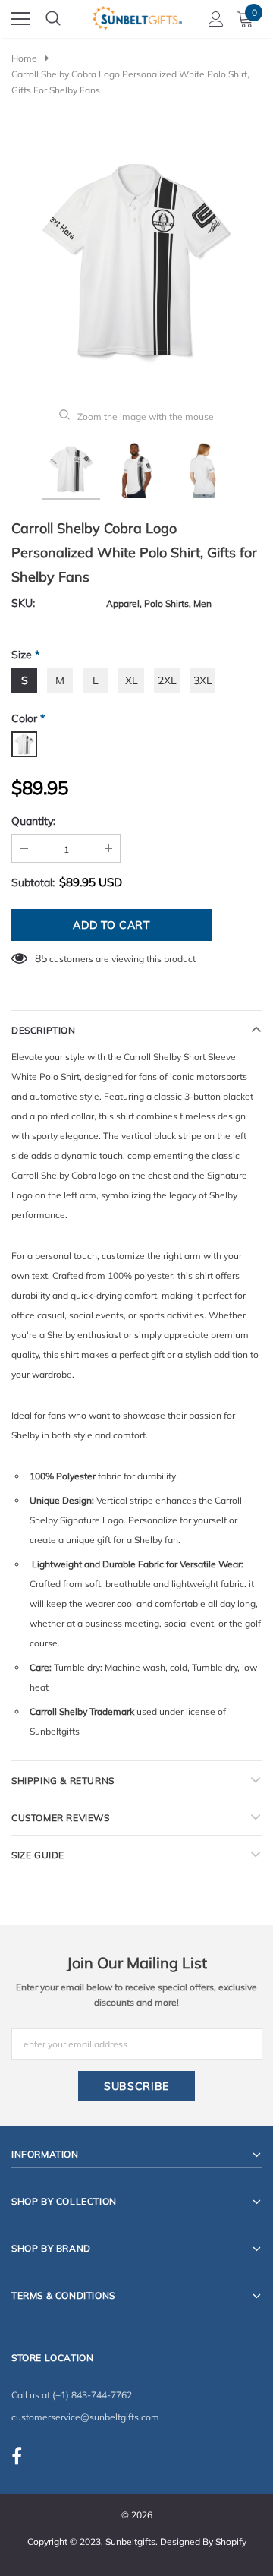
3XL (203, 680)
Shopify (231, 2541)
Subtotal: (33, 882)
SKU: (23, 603)
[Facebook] (17, 2456)
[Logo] (137, 16)
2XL (167, 680)
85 (41, 958)
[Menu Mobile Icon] (20, 19)
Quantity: (33, 821)
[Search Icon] (53, 19)
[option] (136, 260)
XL (132, 680)
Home (24, 58)
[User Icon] (216, 19)
